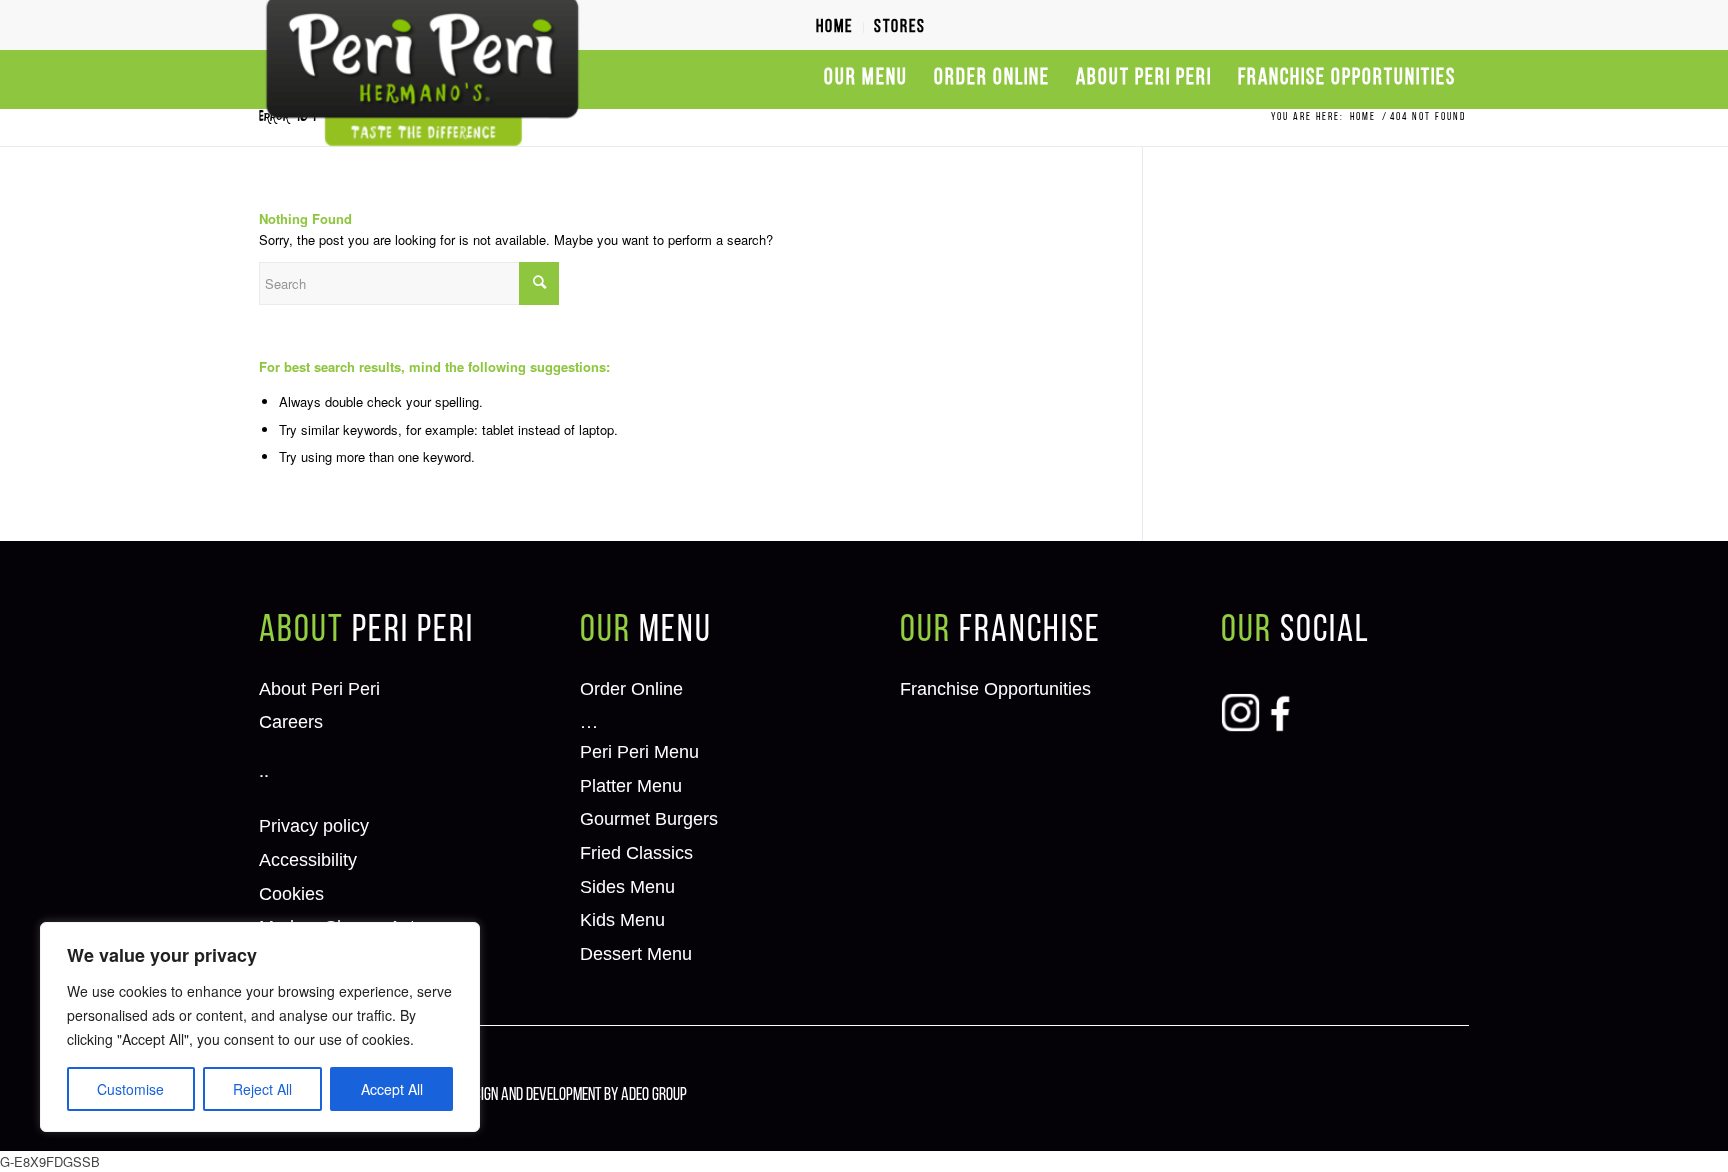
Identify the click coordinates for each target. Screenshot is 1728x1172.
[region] (260, 1027)
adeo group (654, 1096)
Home (834, 28)
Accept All (392, 1089)
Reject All (262, 1089)
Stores (900, 28)
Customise (130, 1089)
